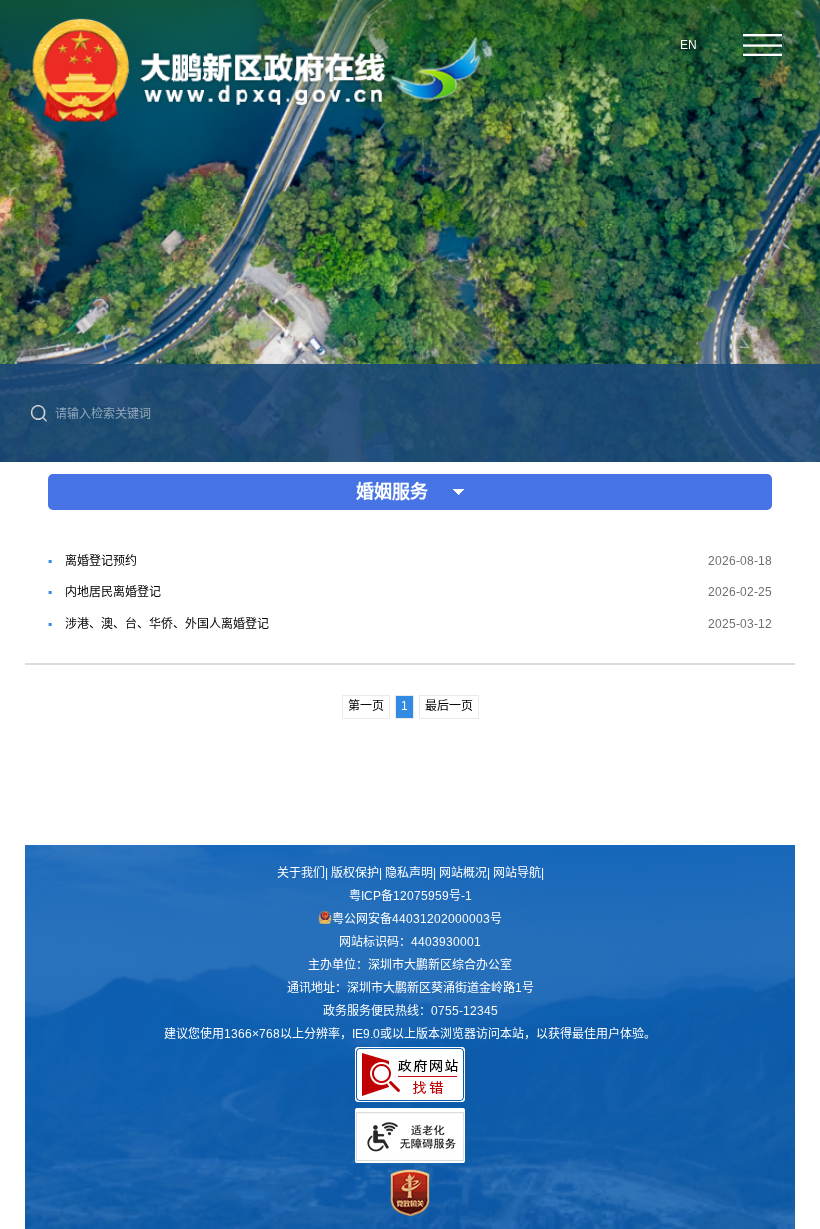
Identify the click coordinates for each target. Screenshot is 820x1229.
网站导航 (517, 873)
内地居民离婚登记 (113, 592)
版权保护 (355, 873)
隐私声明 (409, 873)
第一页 (366, 706)
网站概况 (463, 873)
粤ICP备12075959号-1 (410, 896)
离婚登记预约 (101, 561)
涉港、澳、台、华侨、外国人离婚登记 (167, 624)
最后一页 (449, 706)
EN (688, 45)
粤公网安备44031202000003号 (417, 919)
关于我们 (301, 873)
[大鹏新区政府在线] (256, 129)
